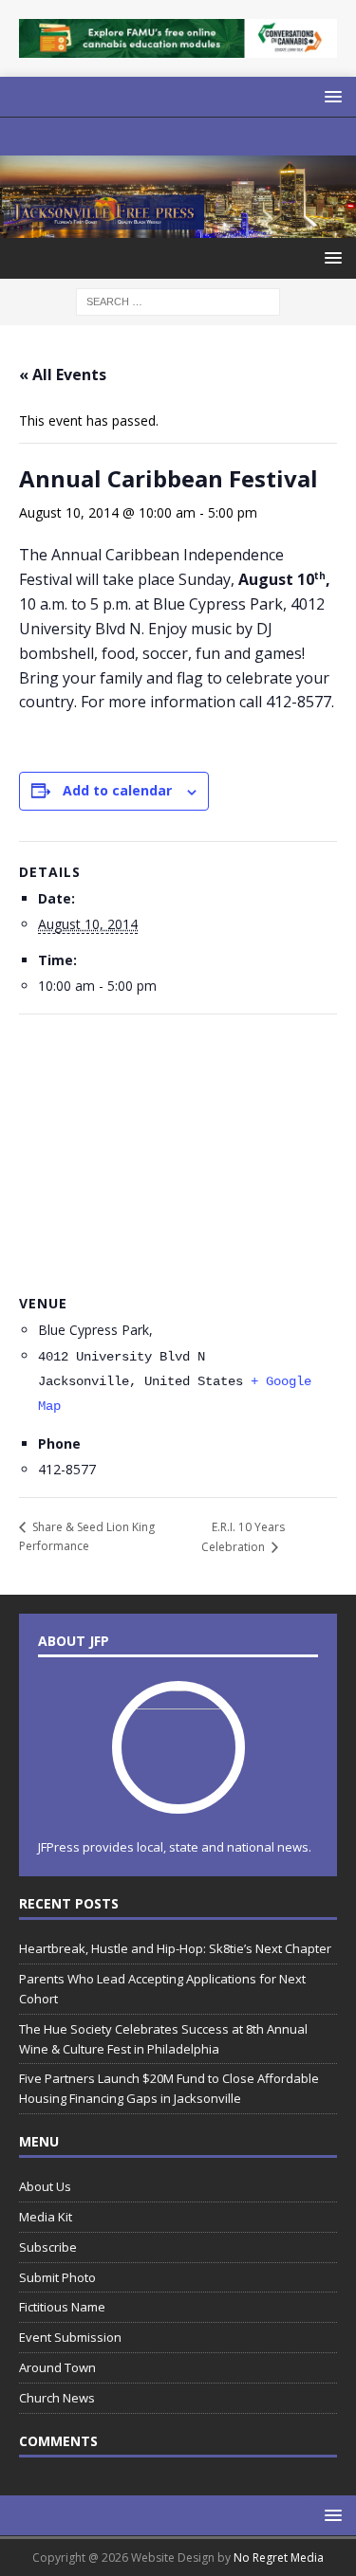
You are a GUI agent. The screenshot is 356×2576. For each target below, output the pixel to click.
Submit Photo (57, 2277)
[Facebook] (178, 137)
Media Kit (46, 2217)
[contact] (104, 137)
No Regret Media (279, 2558)
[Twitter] (215, 137)
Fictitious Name (62, 2307)
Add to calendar (117, 790)
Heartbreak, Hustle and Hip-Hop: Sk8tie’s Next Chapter (175, 1948)
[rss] (252, 137)
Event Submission (70, 2337)
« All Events (63, 375)
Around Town (57, 2367)
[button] (330, 96)
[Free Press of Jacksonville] (178, 227)
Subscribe (48, 2247)
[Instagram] (141, 137)
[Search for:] (178, 300)
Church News (57, 2398)
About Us (45, 2186)
